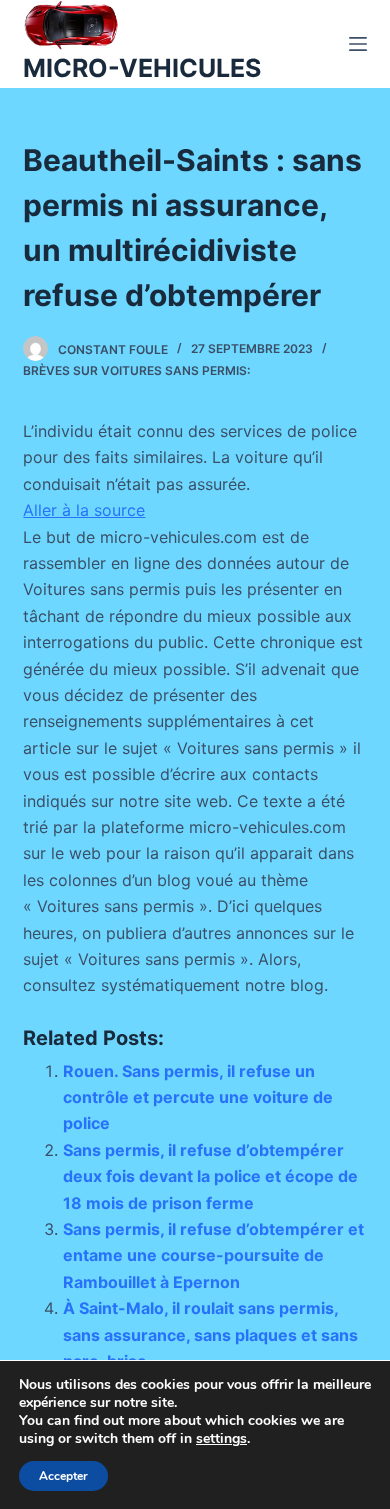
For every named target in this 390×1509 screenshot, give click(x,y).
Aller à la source (84, 510)
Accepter (63, 1476)
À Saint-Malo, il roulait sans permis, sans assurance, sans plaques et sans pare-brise (210, 1334)
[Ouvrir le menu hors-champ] (358, 44)
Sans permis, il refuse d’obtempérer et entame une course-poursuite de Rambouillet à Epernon (213, 1255)
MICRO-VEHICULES (142, 68)
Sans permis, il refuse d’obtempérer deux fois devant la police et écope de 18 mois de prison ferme (210, 1176)
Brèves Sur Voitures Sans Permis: (136, 370)
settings (221, 1439)
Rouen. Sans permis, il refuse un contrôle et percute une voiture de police (198, 1097)
